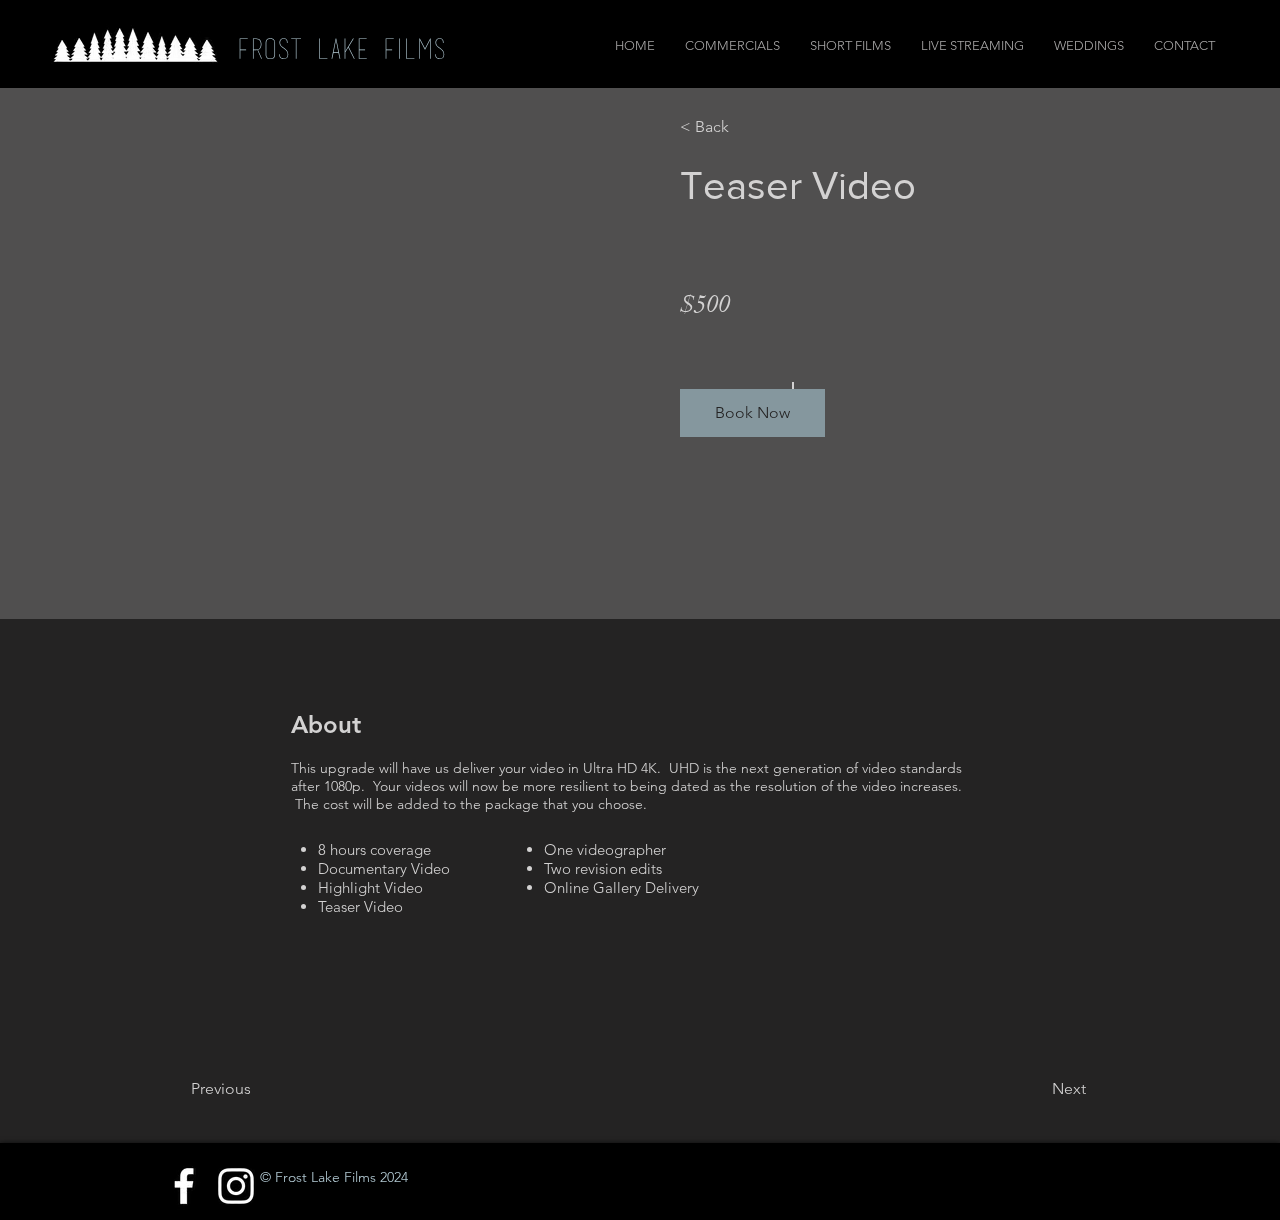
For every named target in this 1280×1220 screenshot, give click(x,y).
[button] (752, 413)
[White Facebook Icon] (184, 1186)
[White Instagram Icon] (236, 1186)
